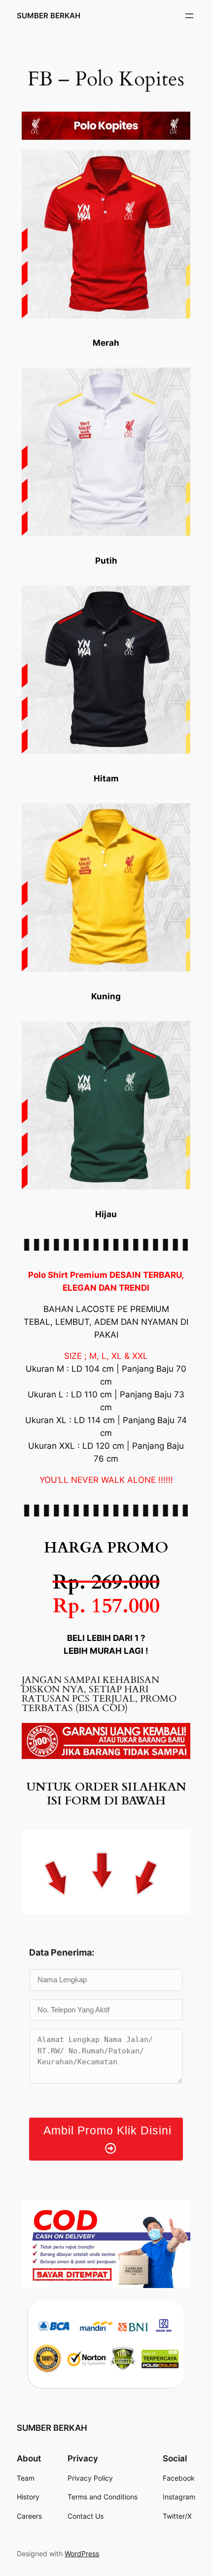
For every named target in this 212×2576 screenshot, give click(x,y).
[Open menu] (189, 16)
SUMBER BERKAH (49, 16)
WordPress (82, 2554)
